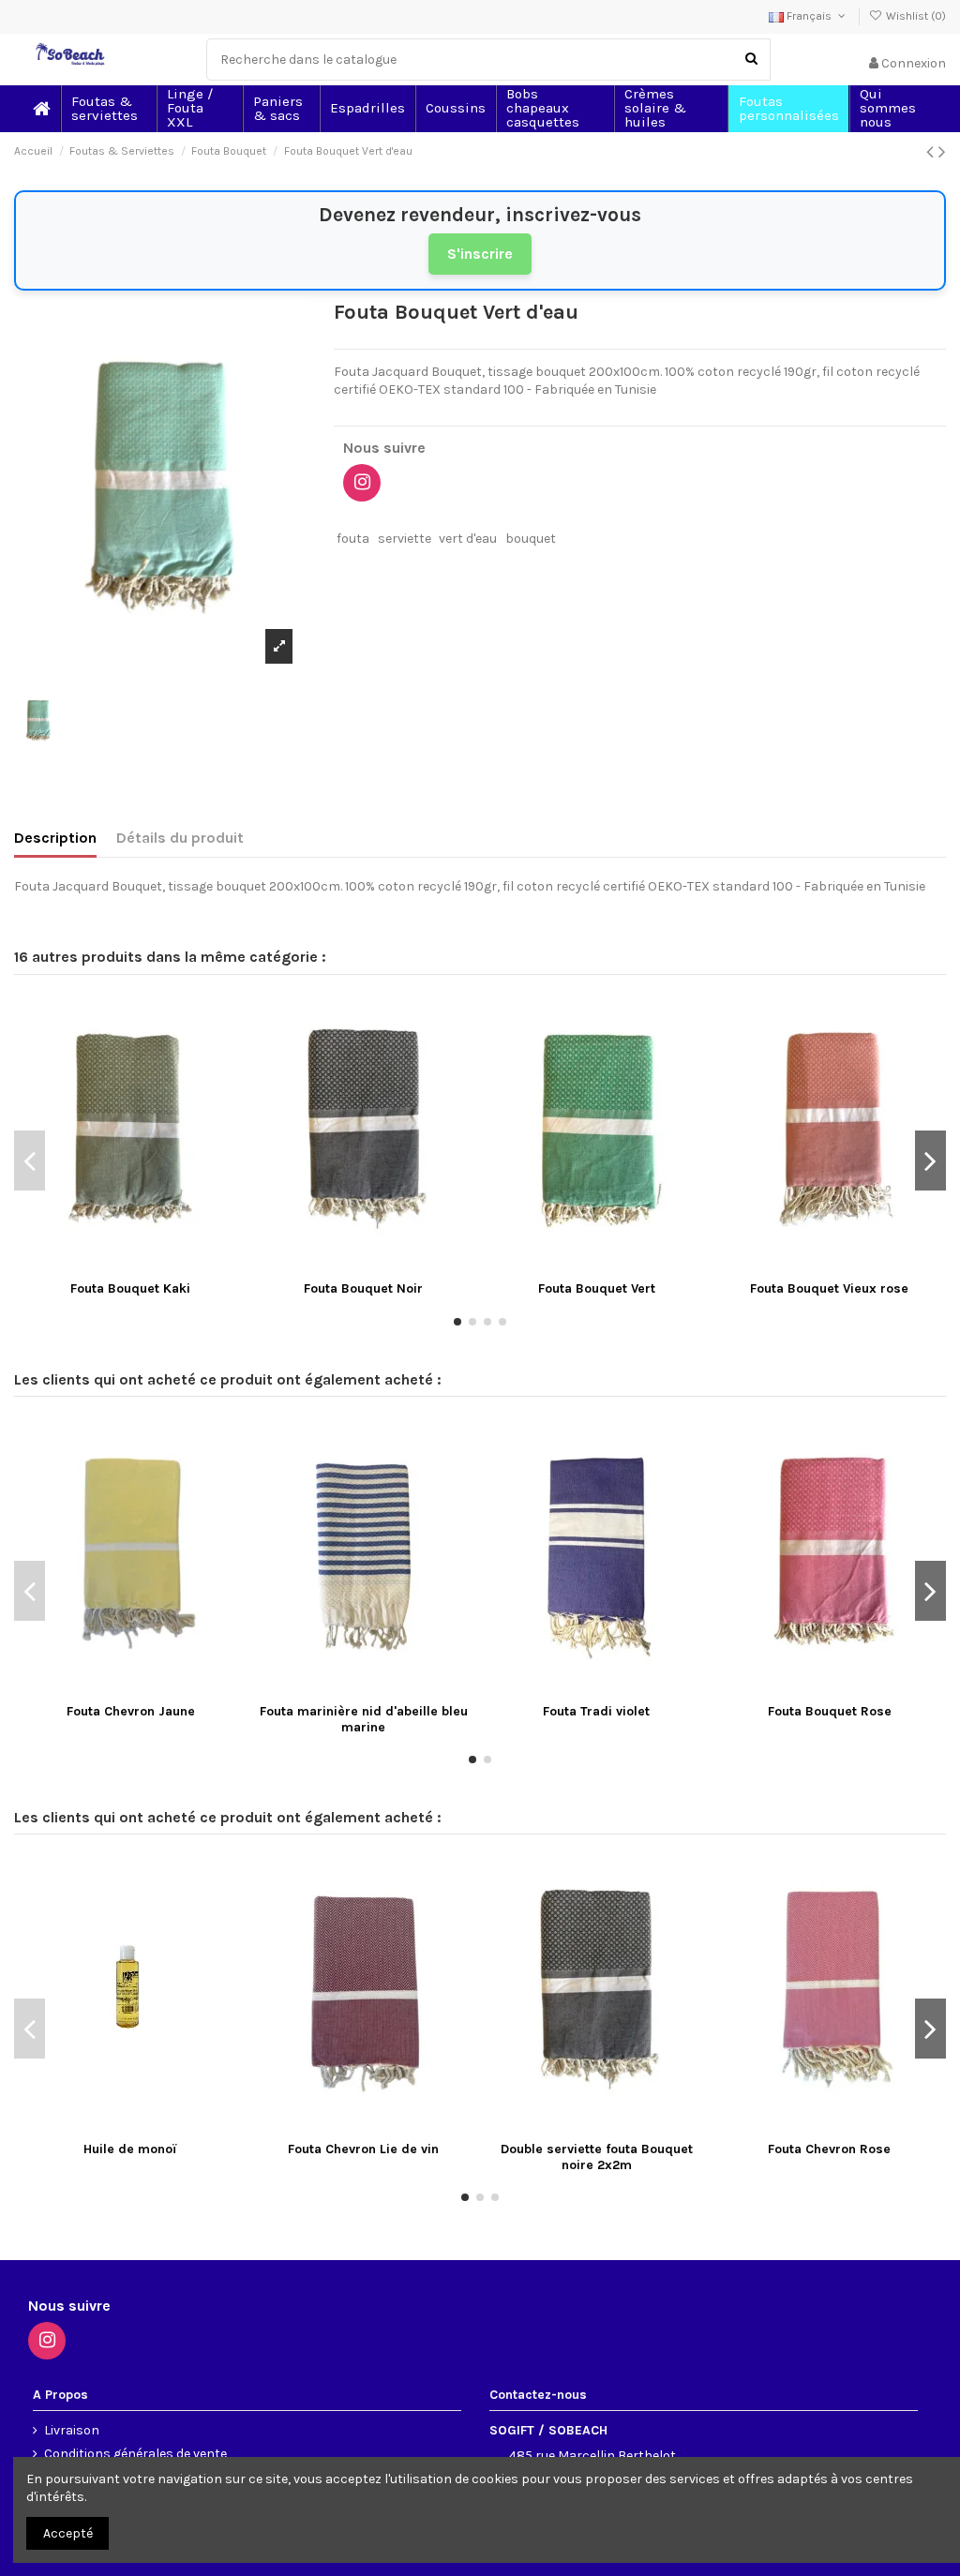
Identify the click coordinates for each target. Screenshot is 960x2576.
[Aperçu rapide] (157, 1266)
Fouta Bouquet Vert (597, 1288)
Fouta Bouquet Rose (830, 1711)
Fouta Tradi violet (596, 1711)
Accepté (68, 2533)
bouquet (531, 539)
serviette (405, 539)
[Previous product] (932, 152)
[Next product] (942, 152)
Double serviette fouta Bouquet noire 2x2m (597, 2157)
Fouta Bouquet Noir (363, 1288)
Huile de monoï (130, 2149)
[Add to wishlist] (104, 1266)
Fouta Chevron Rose (829, 2149)
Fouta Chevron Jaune (131, 1711)
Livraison (72, 2430)
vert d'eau (468, 539)
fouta (353, 539)
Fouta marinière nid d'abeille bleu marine (364, 1719)
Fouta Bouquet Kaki (130, 1288)
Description (55, 838)
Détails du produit (180, 838)
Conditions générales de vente (135, 2454)
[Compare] (130, 1266)
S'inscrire (480, 254)
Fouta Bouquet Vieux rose (829, 1288)
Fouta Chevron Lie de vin (363, 2149)
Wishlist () (915, 16)
